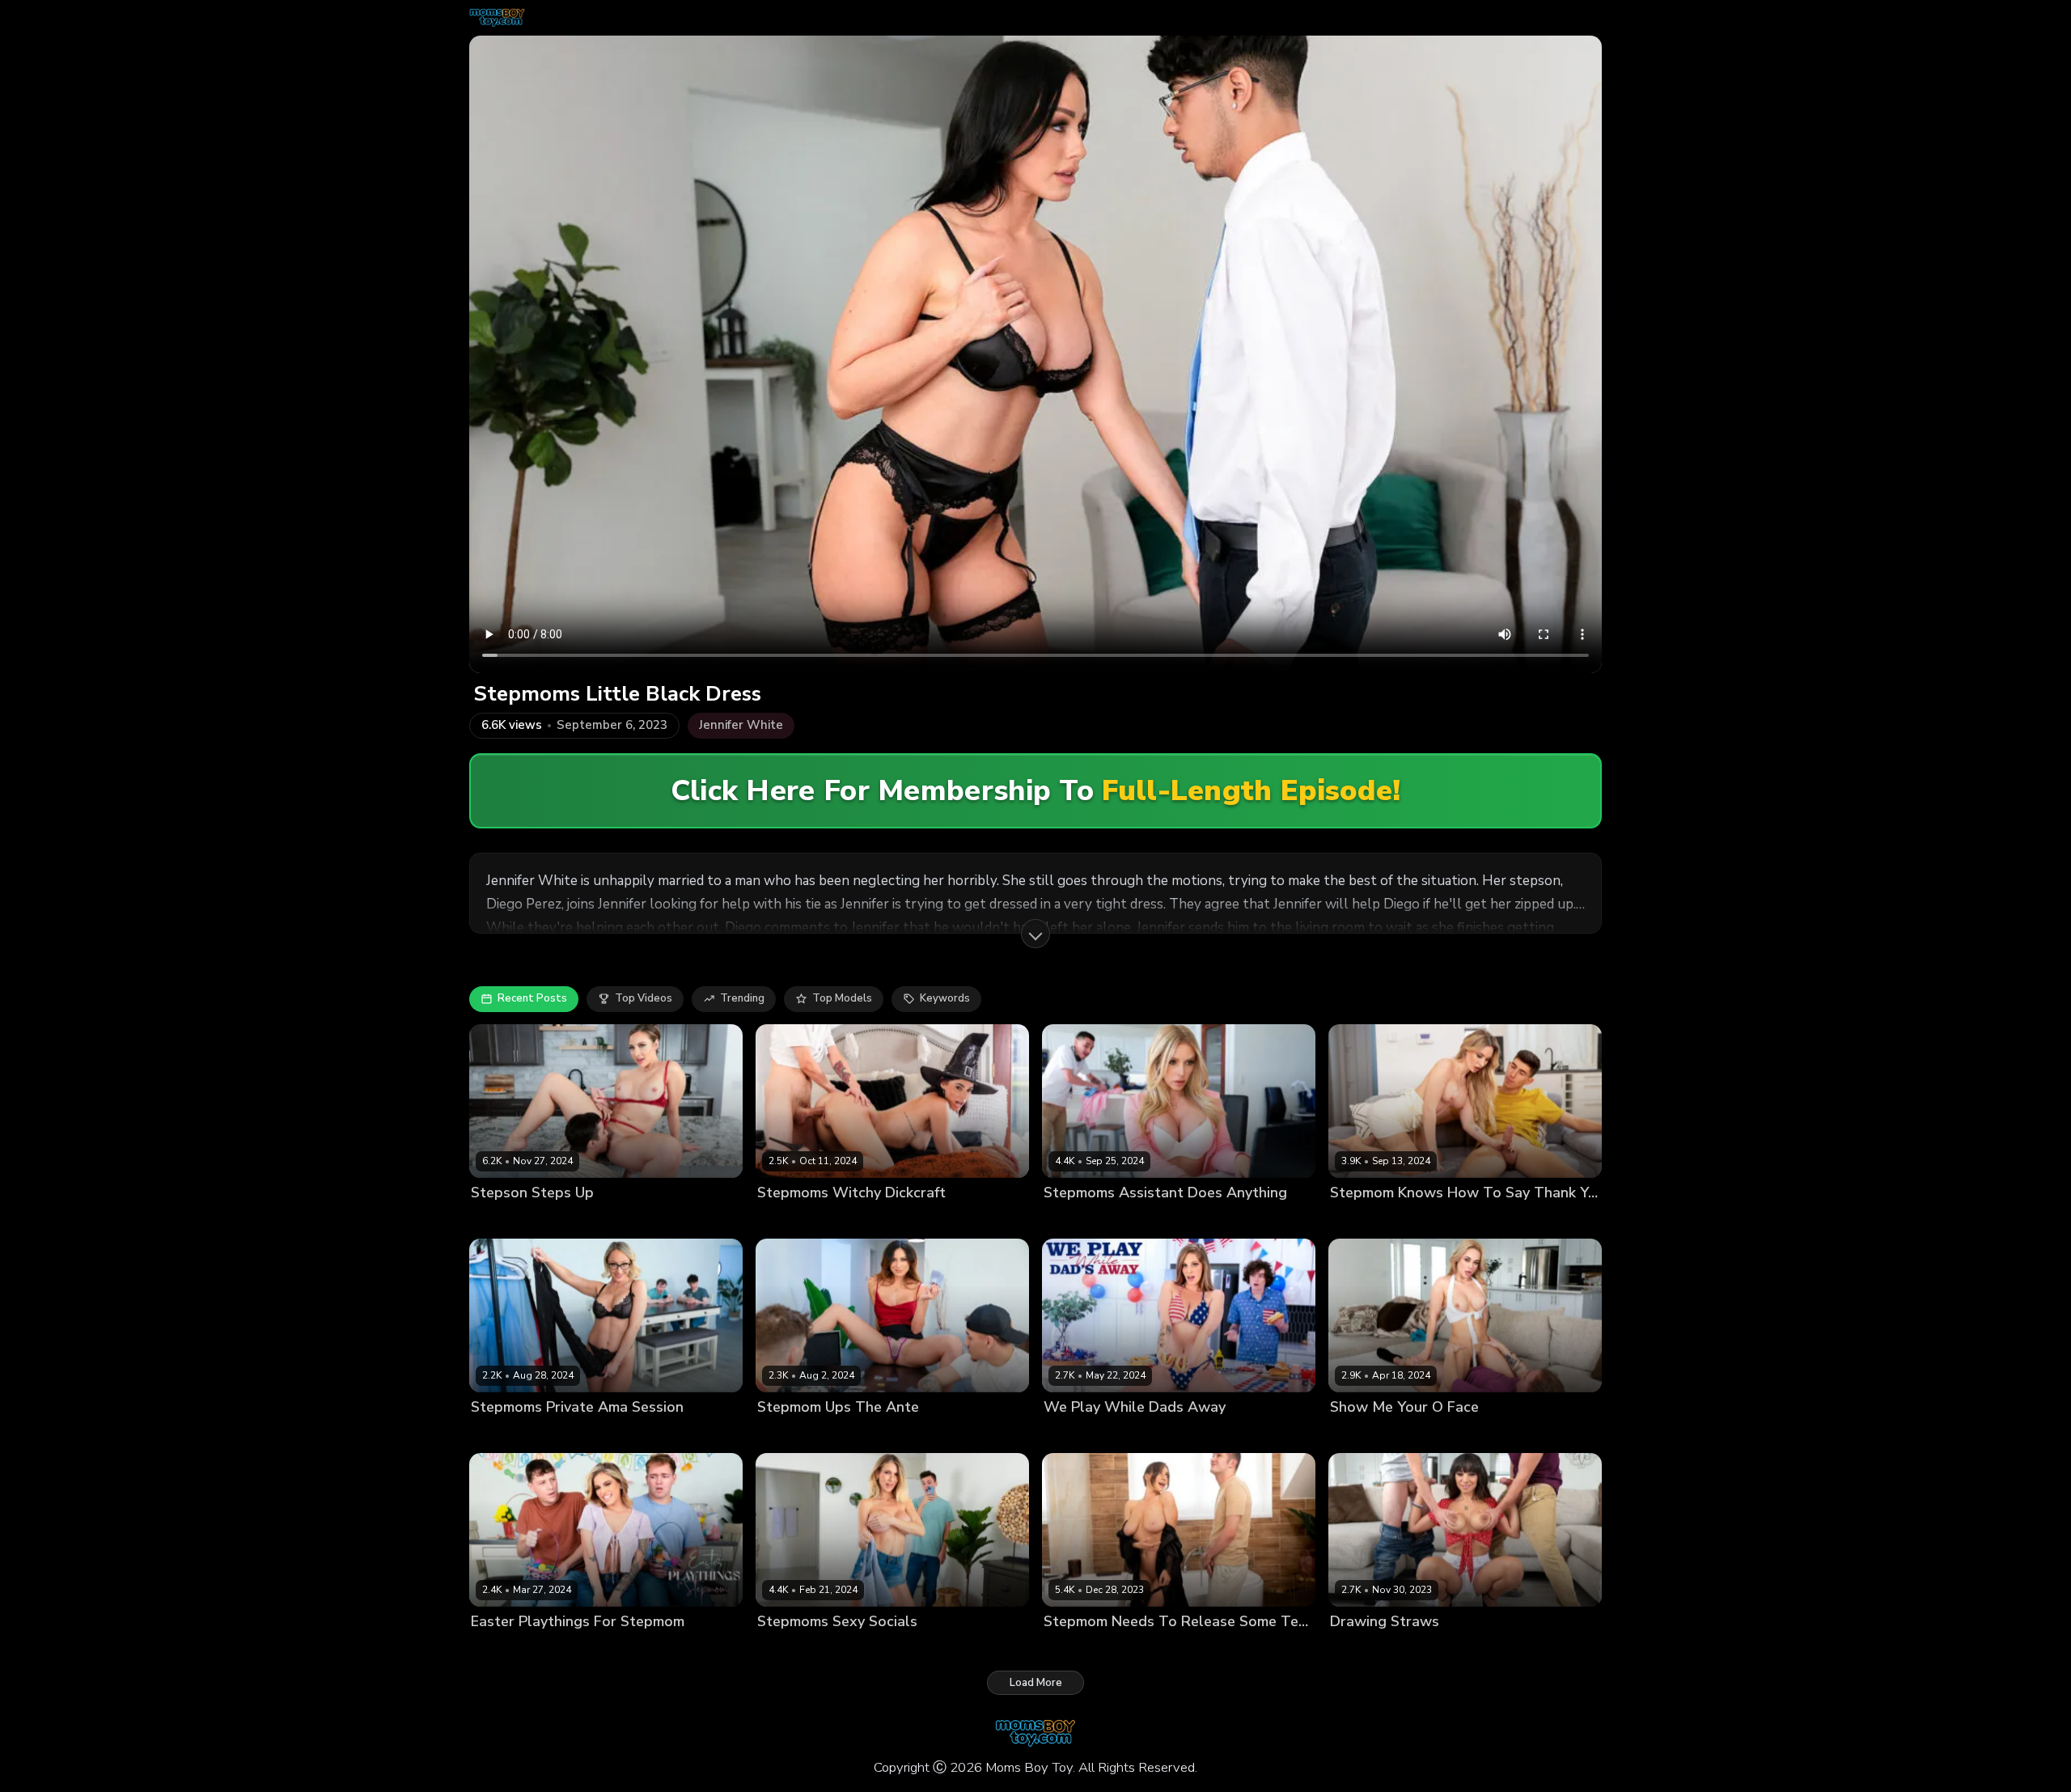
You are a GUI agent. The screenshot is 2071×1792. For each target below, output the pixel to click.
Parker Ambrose (880, 1435)
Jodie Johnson (1139, 1435)
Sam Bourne (1174, 1649)
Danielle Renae (1083, 1220)
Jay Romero (1427, 1649)
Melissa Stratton (513, 1220)
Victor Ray (954, 1435)
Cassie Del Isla (795, 1435)
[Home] (497, 18)
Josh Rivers (835, 1649)
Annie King (1071, 1435)
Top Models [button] (842, 998)
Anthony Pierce (582, 1435)
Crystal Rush (1363, 1435)
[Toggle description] (1035, 934)
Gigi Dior (779, 1649)
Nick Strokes (659, 1435)
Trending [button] (742, 998)
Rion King (629, 1649)
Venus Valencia (797, 1220)
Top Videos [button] (644, 998)
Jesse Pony (498, 1649)
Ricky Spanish (597, 1220)
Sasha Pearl (1361, 1649)
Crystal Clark (504, 1435)
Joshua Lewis (1435, 1435)
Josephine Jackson (1090, 1649)
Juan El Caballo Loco (896, 1220)
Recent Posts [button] (532, 998)
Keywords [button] (945, 998)
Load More (1036, 1683)
